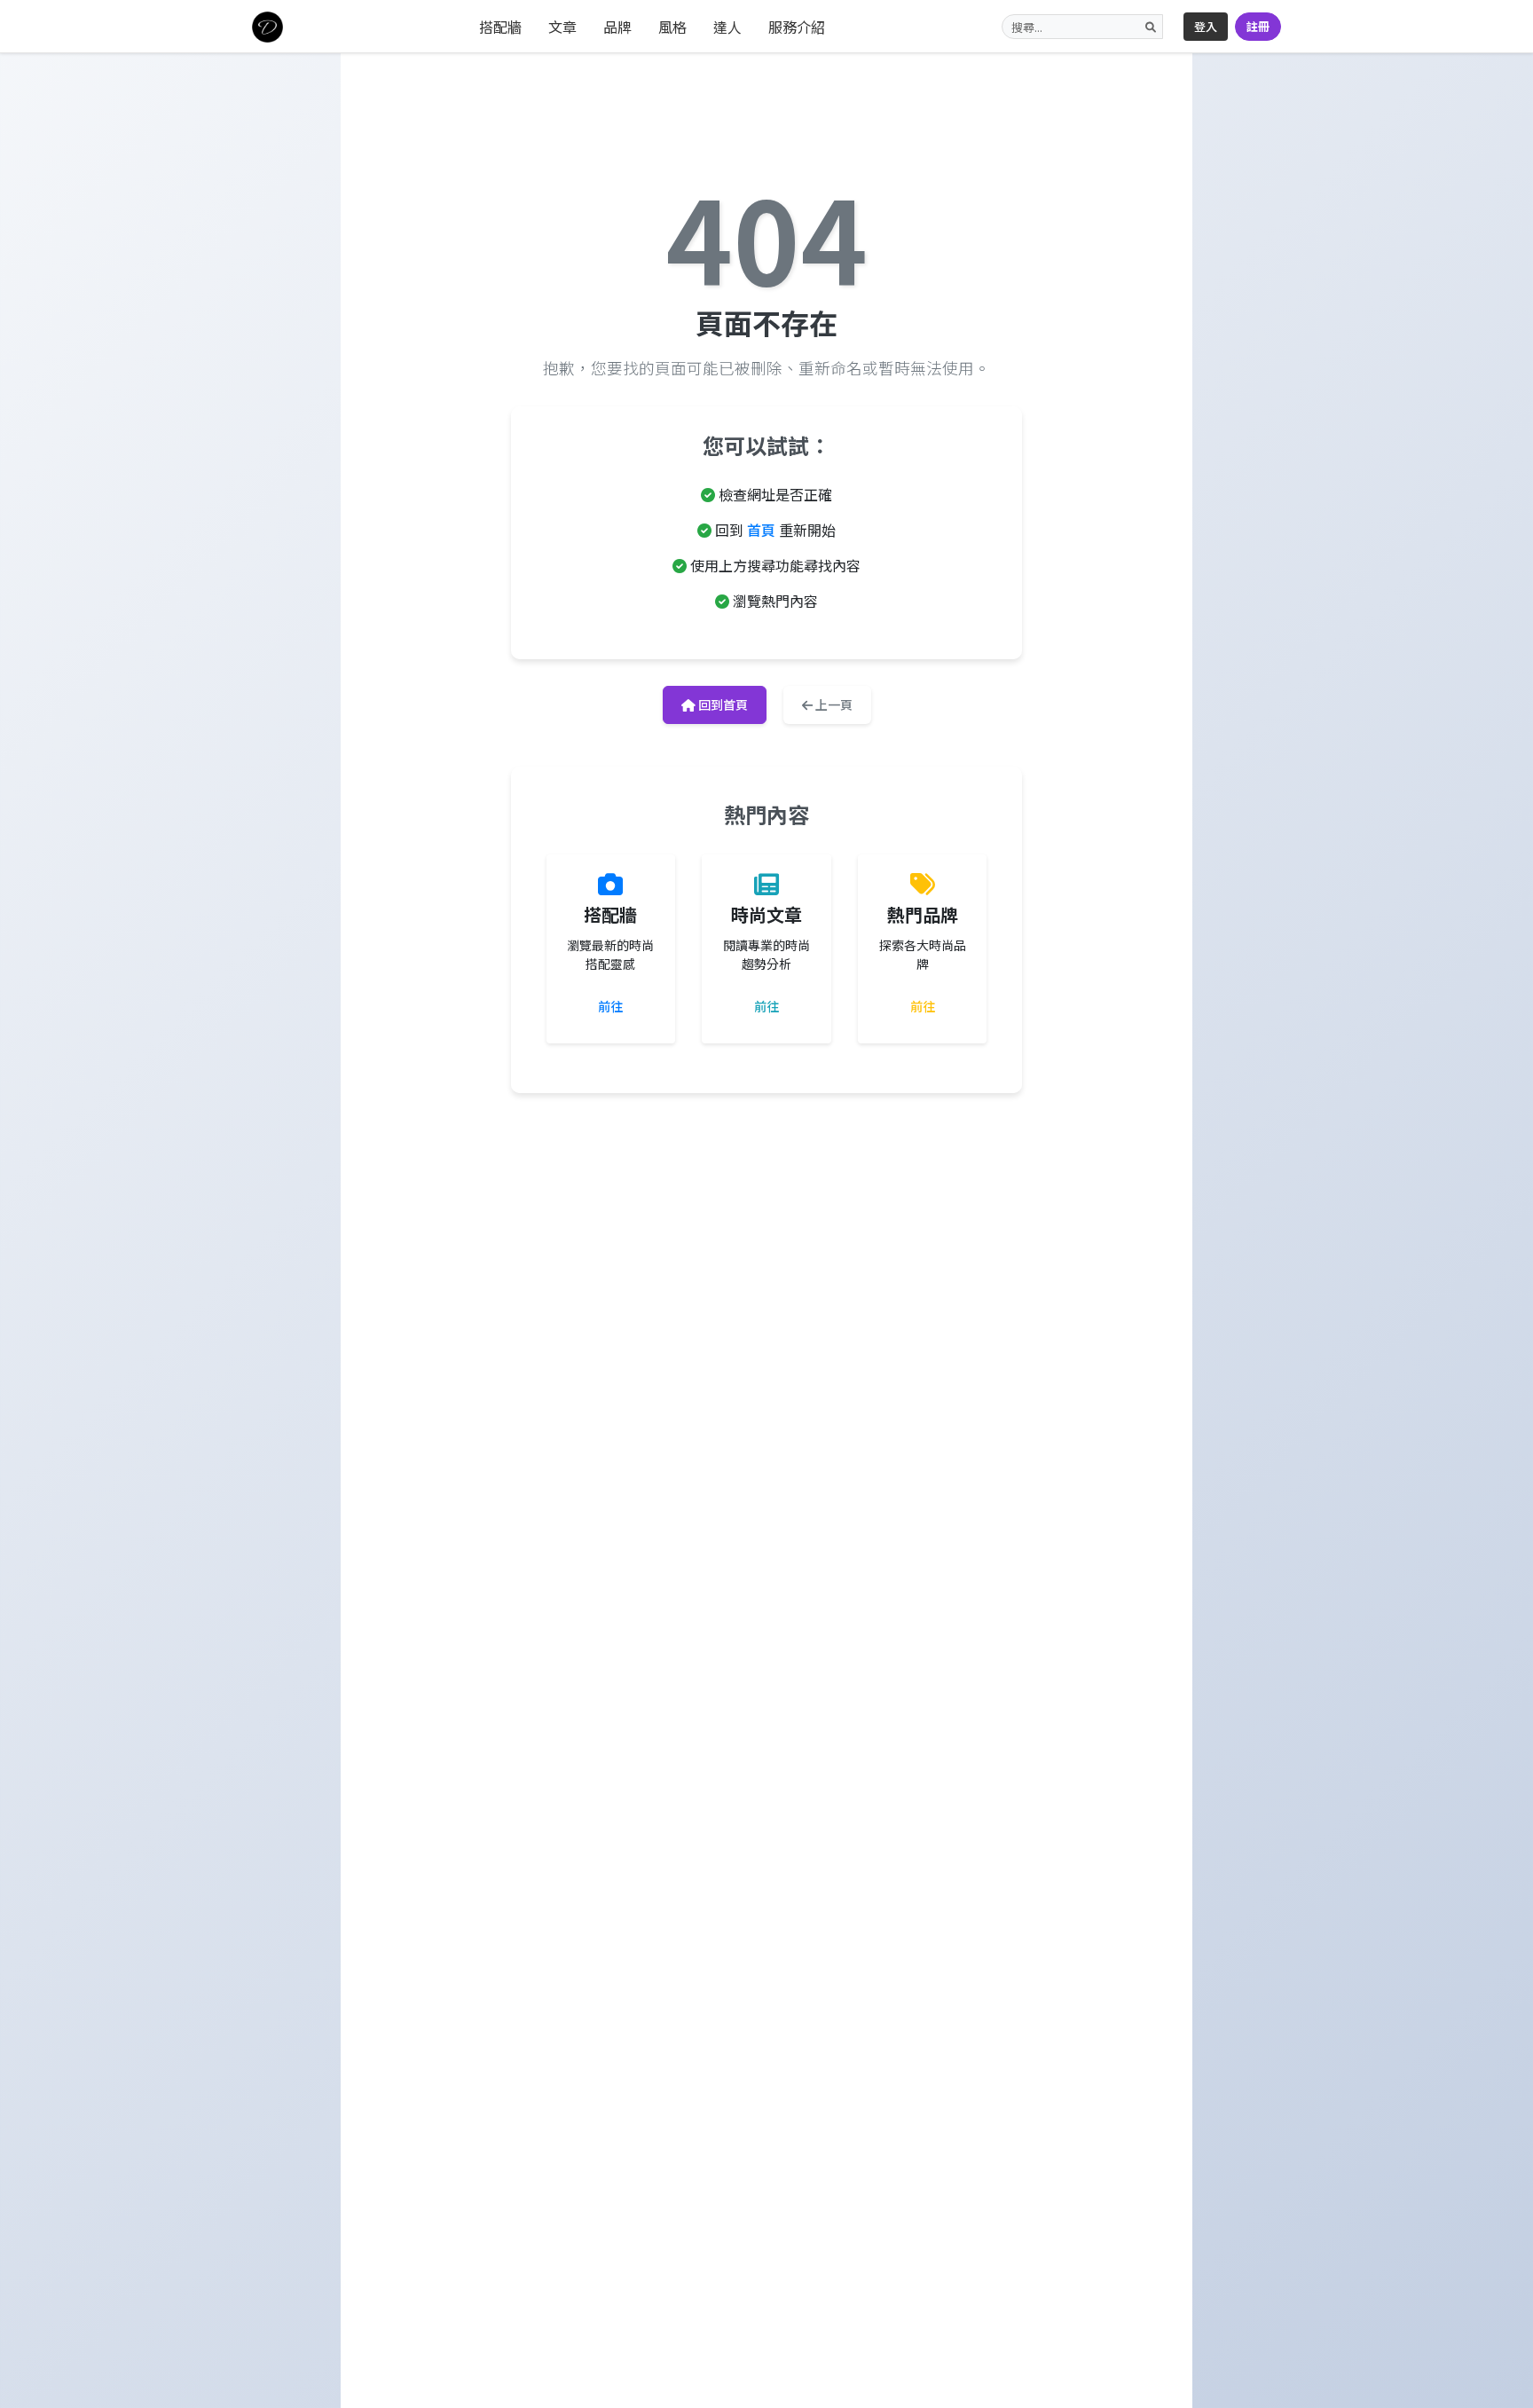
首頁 (761, 530)
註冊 (1258, 26)
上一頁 (833, 704)
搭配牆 (500, 27)
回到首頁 (722, 704)
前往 (610, 1006)
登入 (1206, 26)
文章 (562, 27)
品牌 (617, 27)
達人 (727, 27)
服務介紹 (797, 27)
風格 (672, 27)
